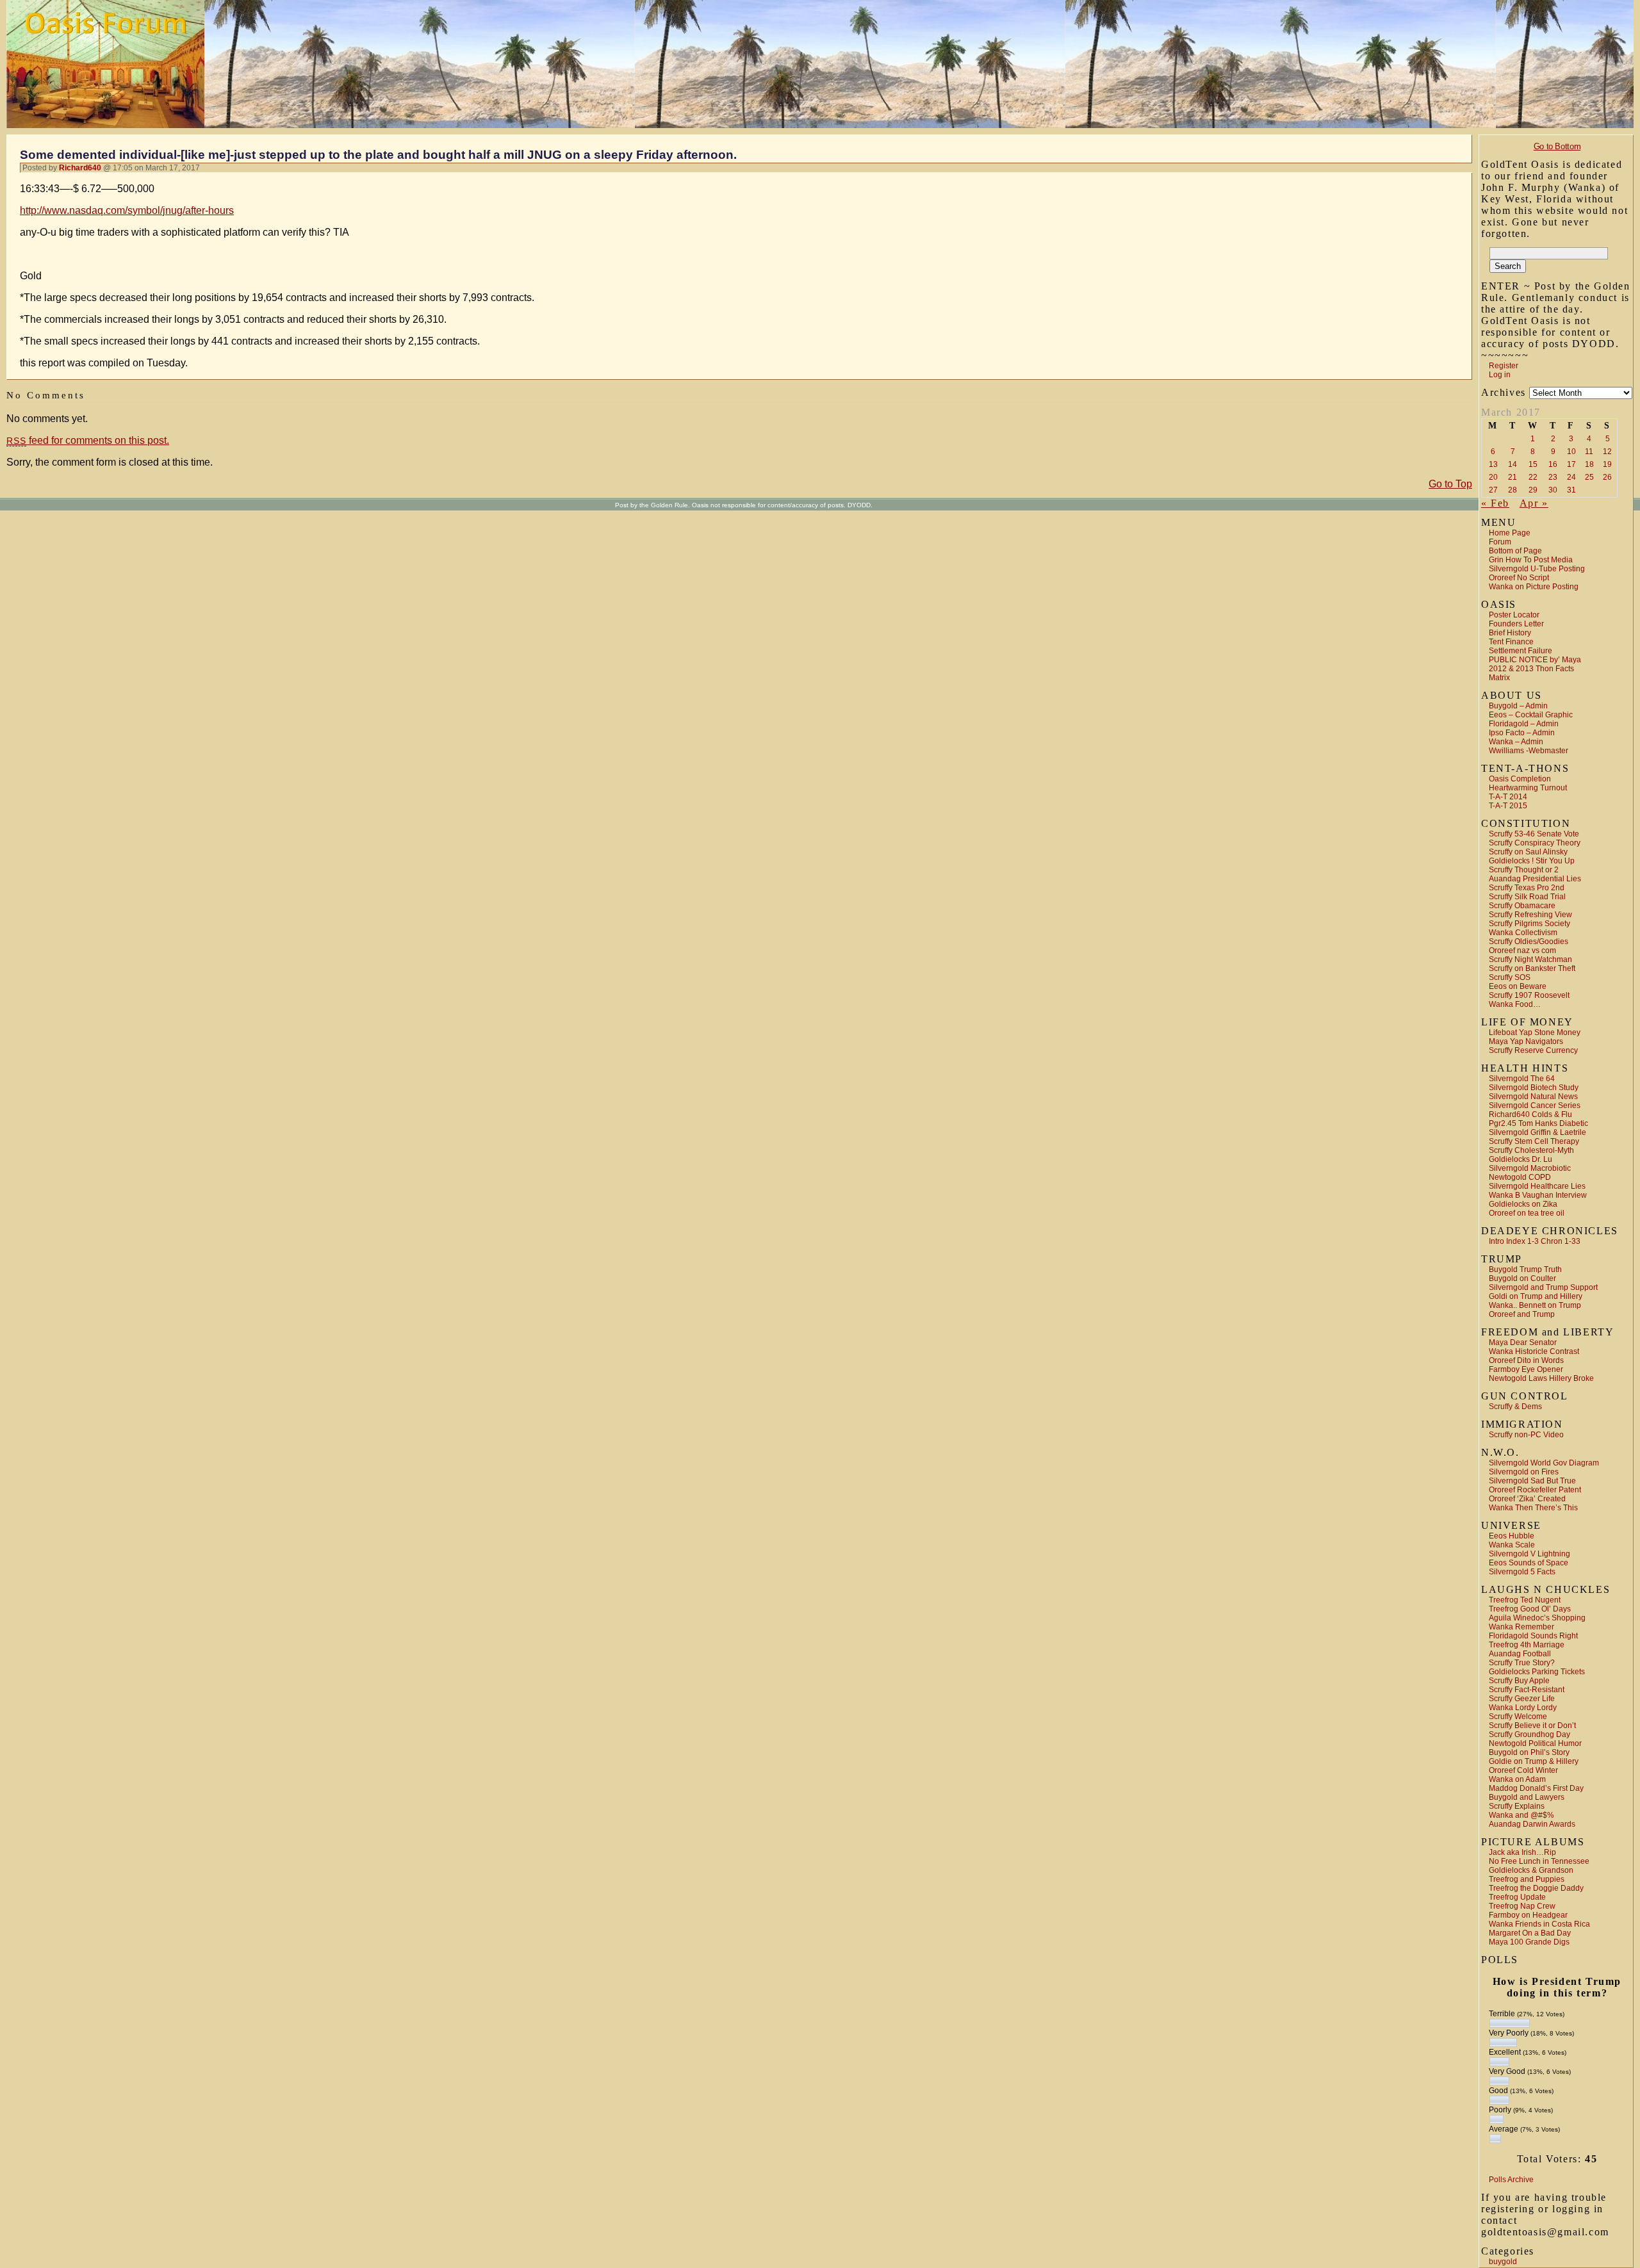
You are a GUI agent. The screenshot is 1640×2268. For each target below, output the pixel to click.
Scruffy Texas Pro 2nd (1527, 888)
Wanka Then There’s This (1533, 1508)
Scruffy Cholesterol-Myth (1531, 1150)
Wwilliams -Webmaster (1529, 751)
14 (1513, 464)
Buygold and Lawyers (1527, 1797)
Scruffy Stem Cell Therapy (1534, 1141)
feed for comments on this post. (88, 440)
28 (1513, 490)
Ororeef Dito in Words (1526, 1360)
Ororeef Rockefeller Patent (1535, 1490)
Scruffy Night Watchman (1530, 959)
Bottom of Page (1515, 551)
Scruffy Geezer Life (1522, 1699)
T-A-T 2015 (1508, 806)
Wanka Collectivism (1523, 933)
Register (1504, 366)
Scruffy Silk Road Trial (1527, 897)
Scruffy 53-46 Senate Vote (1534, 834)
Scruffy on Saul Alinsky (1528, 852)
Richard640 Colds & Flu (1530, 1114)
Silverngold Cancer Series (1535, 1105)
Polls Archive (1511, 2180)
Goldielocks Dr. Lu (1521, 1159)
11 (1589, 452)
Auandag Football (1520, 1654)
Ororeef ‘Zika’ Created (1527, 1499)
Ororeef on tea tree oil (1527, 1213)
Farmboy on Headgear (1528, 1915)
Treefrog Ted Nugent (1525, 1600)
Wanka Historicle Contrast (1534, 1351)
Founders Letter (1516, 624)
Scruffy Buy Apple (1519, 1681)
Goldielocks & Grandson (1531, 1870)
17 (1571, 464)
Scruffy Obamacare (1522, 906)
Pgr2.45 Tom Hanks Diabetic (1538, 1123)
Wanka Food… (1515, 1004)
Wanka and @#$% (1521, 1815)
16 (1553, 464)
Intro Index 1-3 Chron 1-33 (1535, 1241)
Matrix (1499, 678)
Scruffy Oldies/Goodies (1529, 942)
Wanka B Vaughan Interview (1538, 1195)
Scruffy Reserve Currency (1533, 1050)
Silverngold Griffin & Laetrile (1537, 1132)
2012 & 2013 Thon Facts (1531, 669)
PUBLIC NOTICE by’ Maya (1535, 660)
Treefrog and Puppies (1527, 1879)
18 (1589, 464)
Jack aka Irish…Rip (1522, 1852)
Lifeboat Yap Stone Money (1535, 1032)
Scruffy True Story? (1522, 1663)
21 (1513, 477)
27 (1493, 490)
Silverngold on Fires (1524, 1472)
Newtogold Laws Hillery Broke (1541, 1378)
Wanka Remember (1521, 1627)
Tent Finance (1511, 642)
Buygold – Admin (1518, 706)
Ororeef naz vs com (1522, 950)
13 (1493, 464)
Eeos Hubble (1512, 1536)
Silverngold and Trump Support (1543, 1287)
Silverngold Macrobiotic (1530, 1168)
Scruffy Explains (1517, 1806)
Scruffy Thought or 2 (1524, 870)
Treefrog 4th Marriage (1527, 1645)
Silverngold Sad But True (1532, 1481)
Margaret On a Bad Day (1530, 1933)
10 (1571, 452)
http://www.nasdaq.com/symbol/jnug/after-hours (127, 210)
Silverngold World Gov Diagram (1544, 1463)
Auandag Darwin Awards (1532, 1824)
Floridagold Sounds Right (1533, 1636)
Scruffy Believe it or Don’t (1532, 1725)
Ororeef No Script (1519, 578)
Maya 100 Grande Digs (1529, 1942)
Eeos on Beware (1518, 986)
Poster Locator (1514, 615)
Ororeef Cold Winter (1523, 1770)
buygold (1503, 2262)
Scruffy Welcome (1518, 1717)
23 (1553, 477)
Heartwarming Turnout (1528, 788)
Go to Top (1450, 484)
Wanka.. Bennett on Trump (1535, 1305)
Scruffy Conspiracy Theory (1535, 843)
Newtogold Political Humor (1535, 1743)
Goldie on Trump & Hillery (1534, 1761)
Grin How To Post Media (1531, 560)
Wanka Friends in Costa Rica (1539, 1924)
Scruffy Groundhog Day (1529, 1734)
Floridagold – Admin (1524, 724)
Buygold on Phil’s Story (1529, 1752)
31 (1571, 490)
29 (1533, 490)
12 (1607, 452)
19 (1607, 464)
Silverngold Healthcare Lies (1537, 1186)
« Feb (1495, 503)
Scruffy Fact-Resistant (1527, 1690)
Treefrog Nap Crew (1522, 1906)
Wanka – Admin (1516, 742)
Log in (1500, 375)
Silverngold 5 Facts (1522, 1572)
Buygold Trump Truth (1525, 1269)
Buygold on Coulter (1522, 1278)
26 (1607, 477)
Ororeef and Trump (1522, 1314)
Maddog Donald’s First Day (1536, 1788)
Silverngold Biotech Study (1534, 1088)
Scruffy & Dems (1515, 1407)
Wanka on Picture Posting (1534, 587)
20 (1493, 477)
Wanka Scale (1512, 1545)
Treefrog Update (1517, 1897)
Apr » (1534, 503)
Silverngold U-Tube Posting (1537, 569)
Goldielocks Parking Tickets (1537, 1672)
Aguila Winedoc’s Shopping (1537, 1618)
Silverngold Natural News (1533, 1097)
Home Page (1510, 533)
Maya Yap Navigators (1526, 1041)
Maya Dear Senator (1523, 1342)
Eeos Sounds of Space (1529, 1563)
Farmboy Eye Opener (1526, 1369)
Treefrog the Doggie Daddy (1536, 1888)
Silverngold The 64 (1522, 1079)
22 (1533, 477)
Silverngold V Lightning (1529, 1554)
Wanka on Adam (1517, 1779)
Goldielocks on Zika (1523, 1204)
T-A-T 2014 (1508, 797)
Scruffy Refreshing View (1530, 915)
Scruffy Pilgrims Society (1529, 924)
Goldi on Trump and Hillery (1536, 1296)
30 (1553, 490)
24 (1571, 477)
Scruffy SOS (1510, 977)
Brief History (1510, 633)
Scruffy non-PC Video (1526, 1435)
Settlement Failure (1521, 651)
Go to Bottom (1557, 146)
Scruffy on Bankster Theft (1532, 968)
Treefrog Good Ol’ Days (1530, 1609)
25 (1589, 477)
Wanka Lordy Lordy (1523, 1708)
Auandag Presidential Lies (1535, 879)
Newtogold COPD (1520, 1177)
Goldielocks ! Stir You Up (1532, 861)
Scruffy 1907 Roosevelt (1529, 995)
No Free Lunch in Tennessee (1539, 1861)
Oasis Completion (1520, 779)
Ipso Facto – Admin (1522, 733)
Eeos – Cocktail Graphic (1531, 715)
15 (1533, 464)
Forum (1500, 542)
